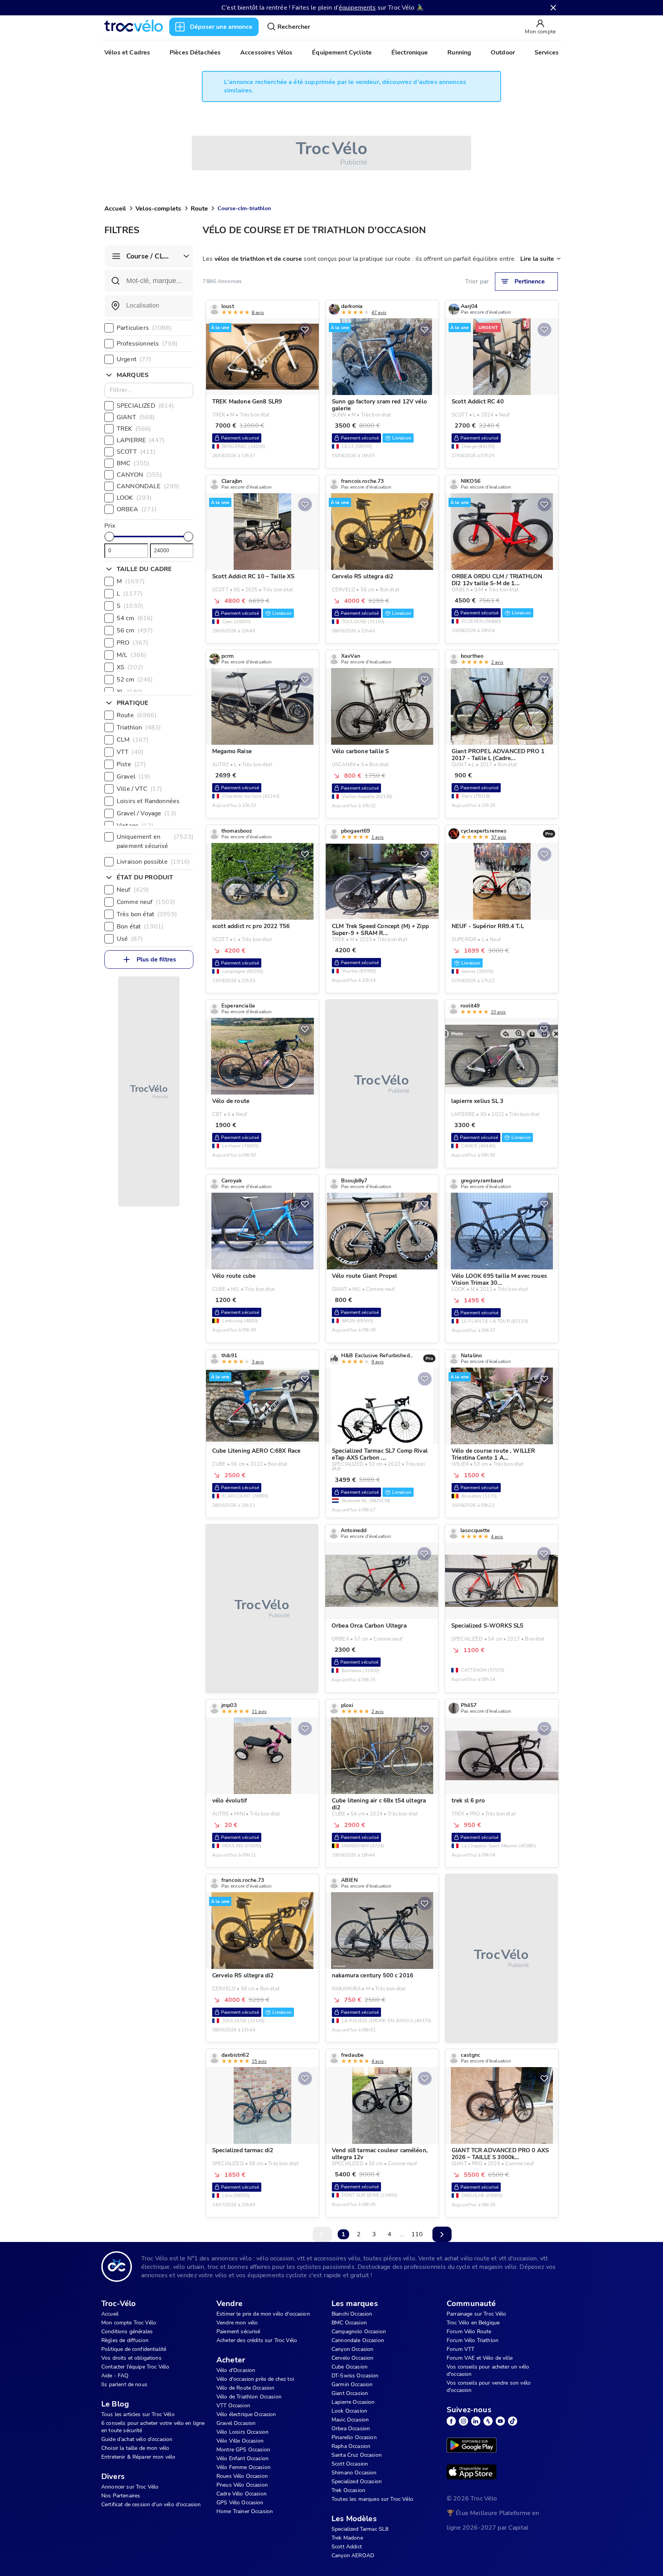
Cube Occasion (350, 2367)
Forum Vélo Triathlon (473, 2340)
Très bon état (147, 914)
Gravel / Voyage (146, 813)
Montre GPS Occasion (243, 2450)
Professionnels (147, 344)
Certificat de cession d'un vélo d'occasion (151, 2504)
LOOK (134, 498)
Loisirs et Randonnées (156, 801)
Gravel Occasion (236, 2423)
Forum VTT (460, 2349)
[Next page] (442, 2234)
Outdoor (503, 53)
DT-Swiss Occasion (355, 2376)
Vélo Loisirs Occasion (242, 2432)
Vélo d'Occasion (236, 2370)
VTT (130, 752)
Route (199, 209)
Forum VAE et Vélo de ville (480, 2358)
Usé (130, 939)
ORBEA (137, 509)
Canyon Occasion (352, 2349)
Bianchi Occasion (352, 2314)
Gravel (134, 777)
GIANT (136, 417)
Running (459, 53)
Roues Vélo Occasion (242, 2476)
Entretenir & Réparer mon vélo (138, 2457)
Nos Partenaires (121, 2496)
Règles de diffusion (125, 2340)
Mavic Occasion (350, 2420)
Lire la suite (537, 259)
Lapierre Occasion (353, 2402)
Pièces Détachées (195, 53)
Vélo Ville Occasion (240, 2441)
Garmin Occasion (352, 2384)
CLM (133, 740)
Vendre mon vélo (237, 2323)
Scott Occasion (350, 2464)
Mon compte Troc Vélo (129, 2323)
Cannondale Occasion (358, 2340)
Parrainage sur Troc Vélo (477, 2314)
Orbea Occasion (351, 2429)
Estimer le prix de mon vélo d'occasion (263, 2314)
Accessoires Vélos (266, 53)
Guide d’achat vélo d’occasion (137, 2439)
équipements (357, 8)
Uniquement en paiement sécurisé (155, 841)
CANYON (139, 475)
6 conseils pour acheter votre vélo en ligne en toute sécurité (153, 2427)
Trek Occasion (348, 2490)
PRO (132, 643)
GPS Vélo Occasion (240, 2503)
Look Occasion (349, 2411)
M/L (131, 655)
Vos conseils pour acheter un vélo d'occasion (488, 2370)
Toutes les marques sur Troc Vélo (372, 2499)
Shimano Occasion (354, 2473)
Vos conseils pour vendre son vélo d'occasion (489, 2387)
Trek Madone (347, 2538)
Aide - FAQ (115, 2376)
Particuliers (144, 328)
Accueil (115, 209)
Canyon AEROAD (353, 2555)
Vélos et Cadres (127, 53)
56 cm (135, 630)
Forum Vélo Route (469, 2332)
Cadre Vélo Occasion (242, 2494)
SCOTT (136, 452)
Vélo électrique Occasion (246, 2414)
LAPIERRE (141, 440)
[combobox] (149, 306)
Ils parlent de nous (124, 2384)
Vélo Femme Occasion (243, 2467)
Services (547, 53)
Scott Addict (347, 2547)
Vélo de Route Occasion (245, 2388)
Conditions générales (127, 2332)
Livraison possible (153, 862)
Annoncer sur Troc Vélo (130, 2487)
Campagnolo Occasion (359, 2332)
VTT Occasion (233, 2406)
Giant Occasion (350, 2393)
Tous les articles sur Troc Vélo (138, 2414)
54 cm (135, 618)
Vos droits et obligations (131, 2358)
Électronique (410, 53)
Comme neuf (146, 902)
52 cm (135, 680)
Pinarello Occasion (354, 2437)
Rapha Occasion (351, 2446)
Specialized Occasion (357, 2481)
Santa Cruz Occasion (357, 2455)
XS (130, 667)
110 (417, 2234)
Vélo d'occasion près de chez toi (255, 2379)
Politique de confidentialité (134, 2349)
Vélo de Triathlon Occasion (249, 2397)
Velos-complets (158, 209)
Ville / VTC (139, 789)
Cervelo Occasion (352, 2358)
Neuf (133, 890)
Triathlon (139, 728)
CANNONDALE (148, 486)
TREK (134, 429)
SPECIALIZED (145, 406)
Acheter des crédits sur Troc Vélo (257, 2340)
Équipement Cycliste (342, 53)
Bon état (140, 927)
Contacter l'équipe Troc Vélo (135, 2367)
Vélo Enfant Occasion (242, 2458)
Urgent (134, 359)
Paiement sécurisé (238, 2332)
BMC (133, 463)
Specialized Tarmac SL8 (360, 2529)
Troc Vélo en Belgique (473, 2323)
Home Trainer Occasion (245, 2511)
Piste (131, 764)
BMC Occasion (349, 2323)
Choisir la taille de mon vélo (135, 2448)
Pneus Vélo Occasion (242, 2485)
